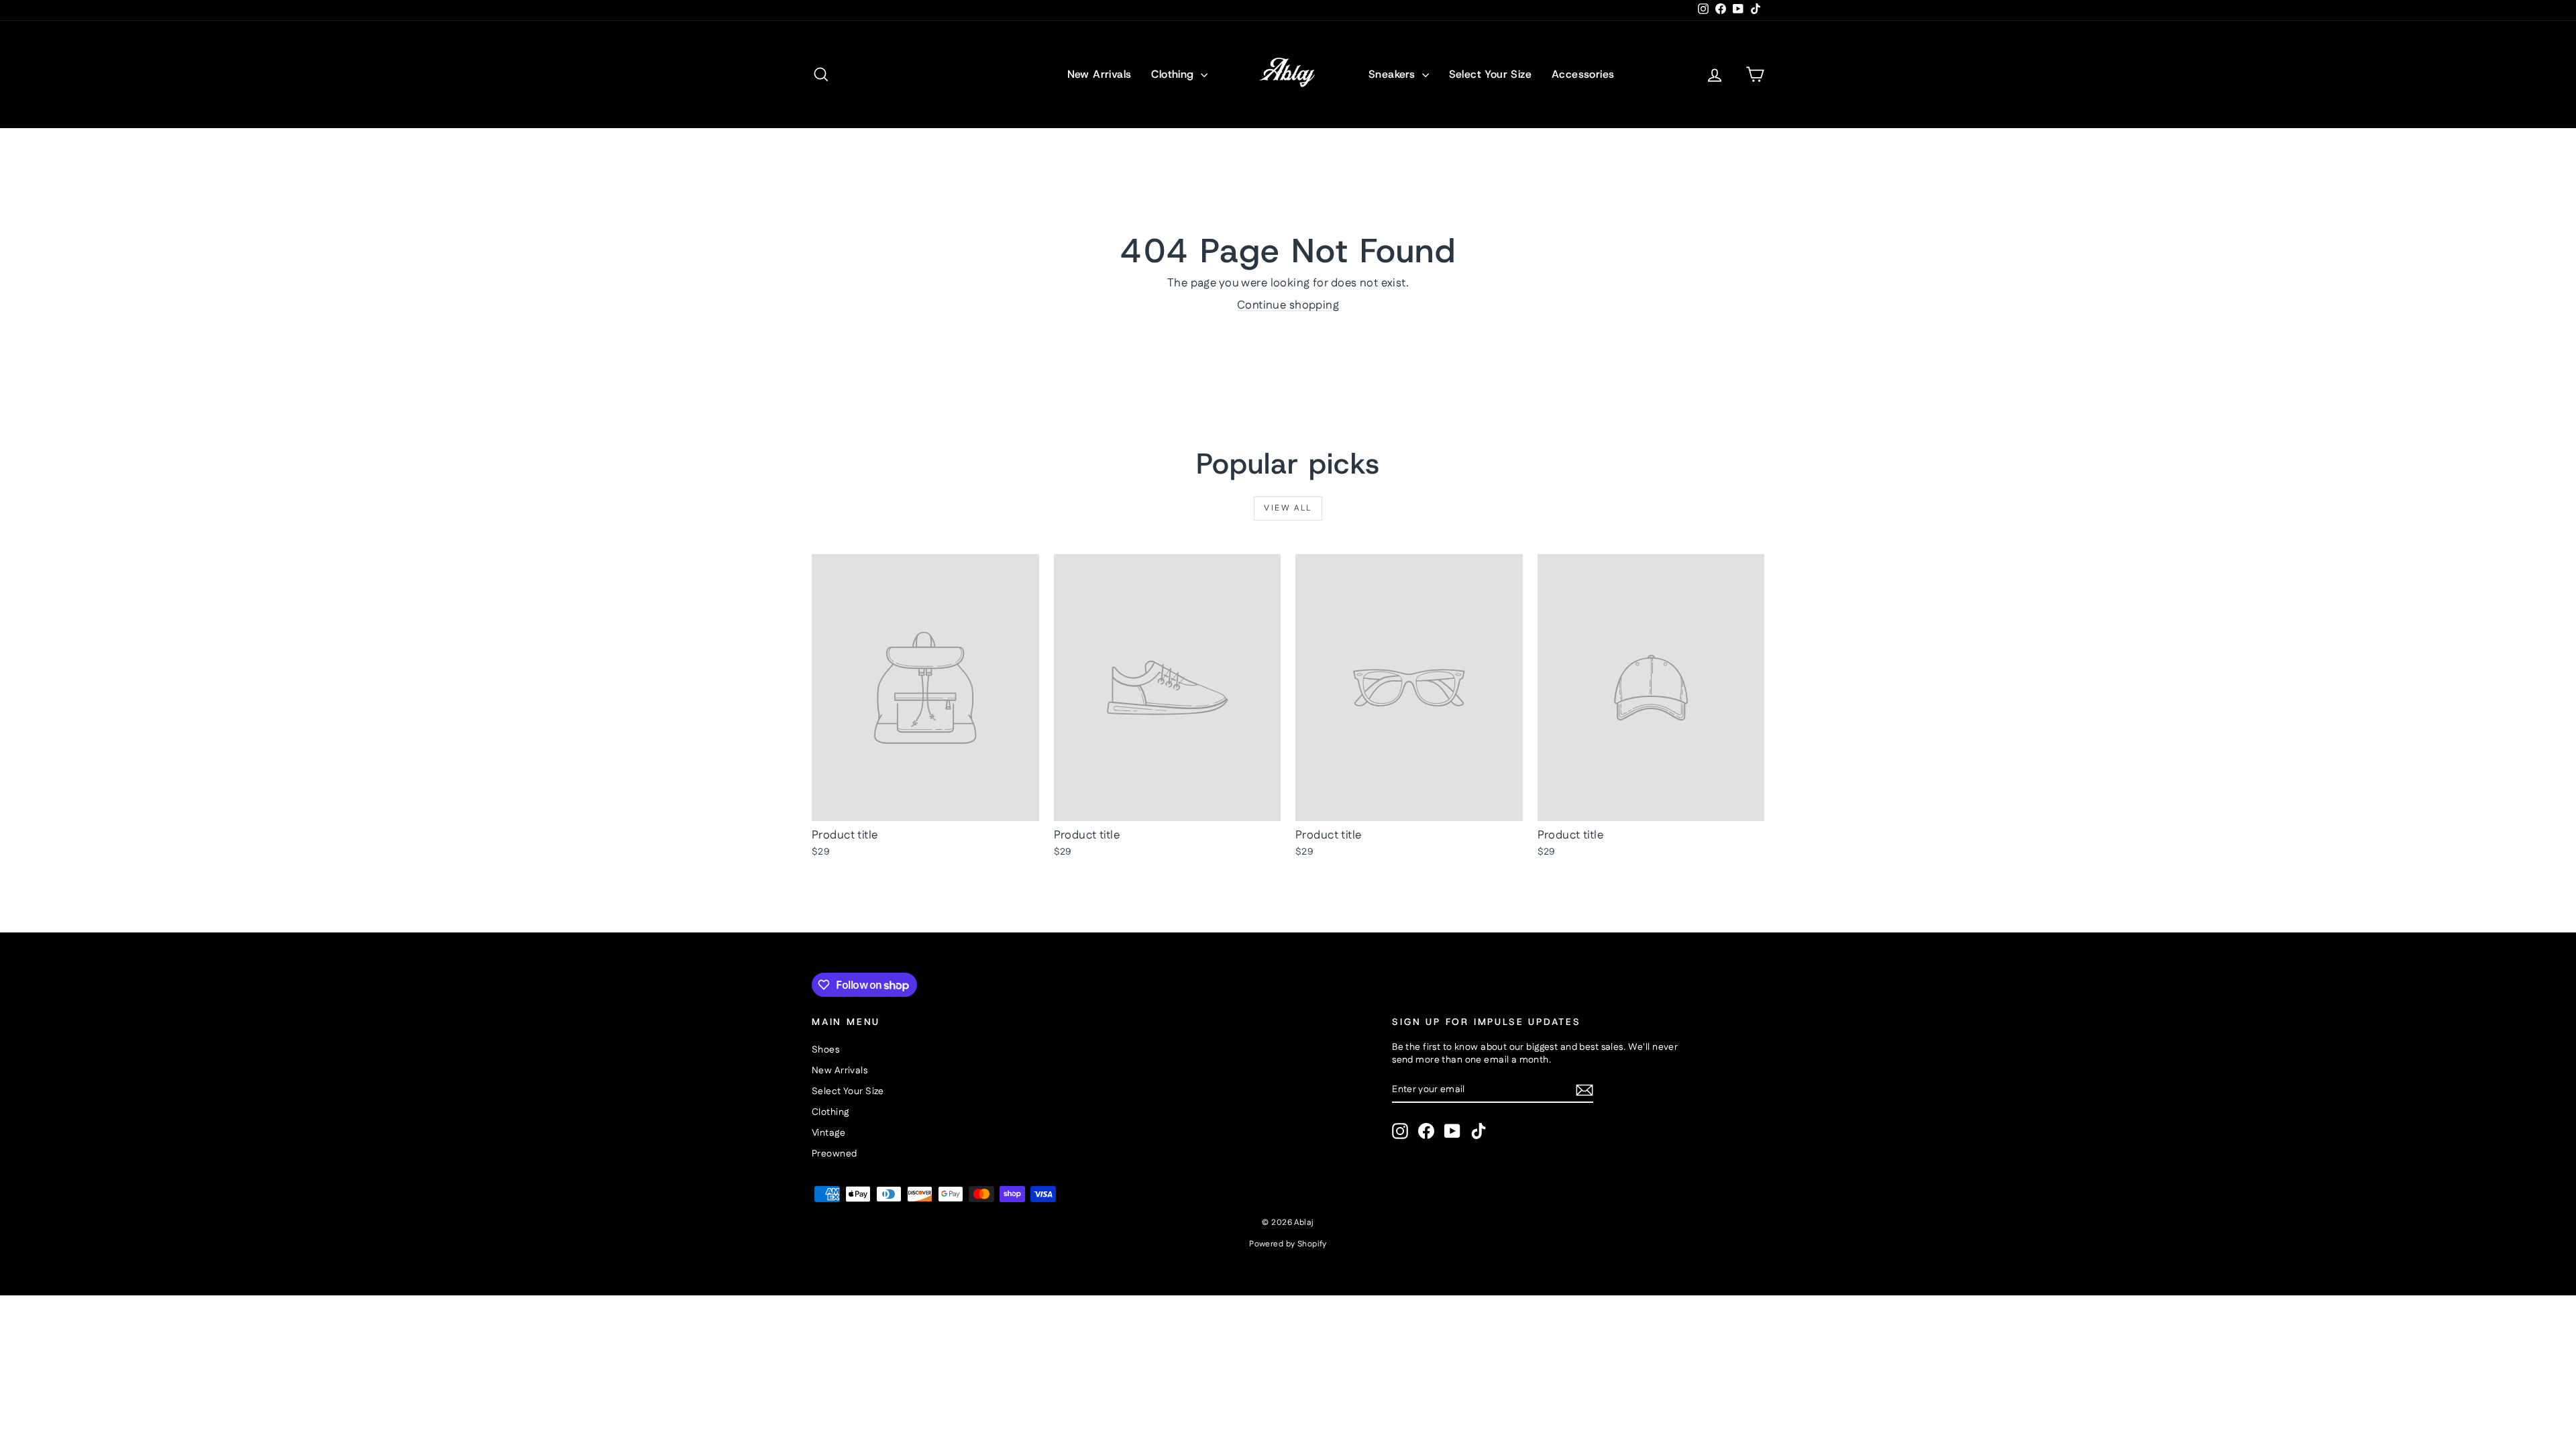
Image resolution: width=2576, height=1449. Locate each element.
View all (1288, 508)
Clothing (1174, 74)
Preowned (834, 1154)
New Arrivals (1099, 74)
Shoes (825, 1050)
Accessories (1583, 74)
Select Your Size (1490, 74)
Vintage (828, 1133)
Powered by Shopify (1288, 1244)
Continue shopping (1288, 305)
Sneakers (1394, 74)
